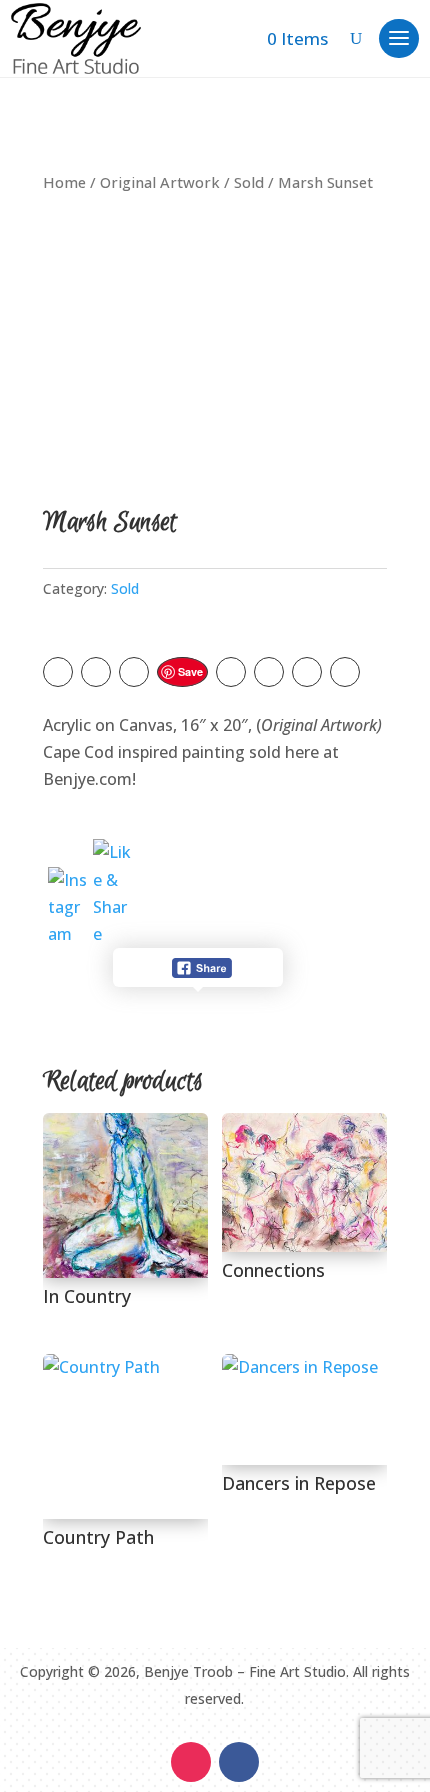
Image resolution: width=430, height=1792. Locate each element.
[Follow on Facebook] (239, 1762)
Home (64, 182)
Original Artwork (160, 182)
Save (190, 671)
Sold (249, 182)
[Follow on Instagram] (191, 1762)
